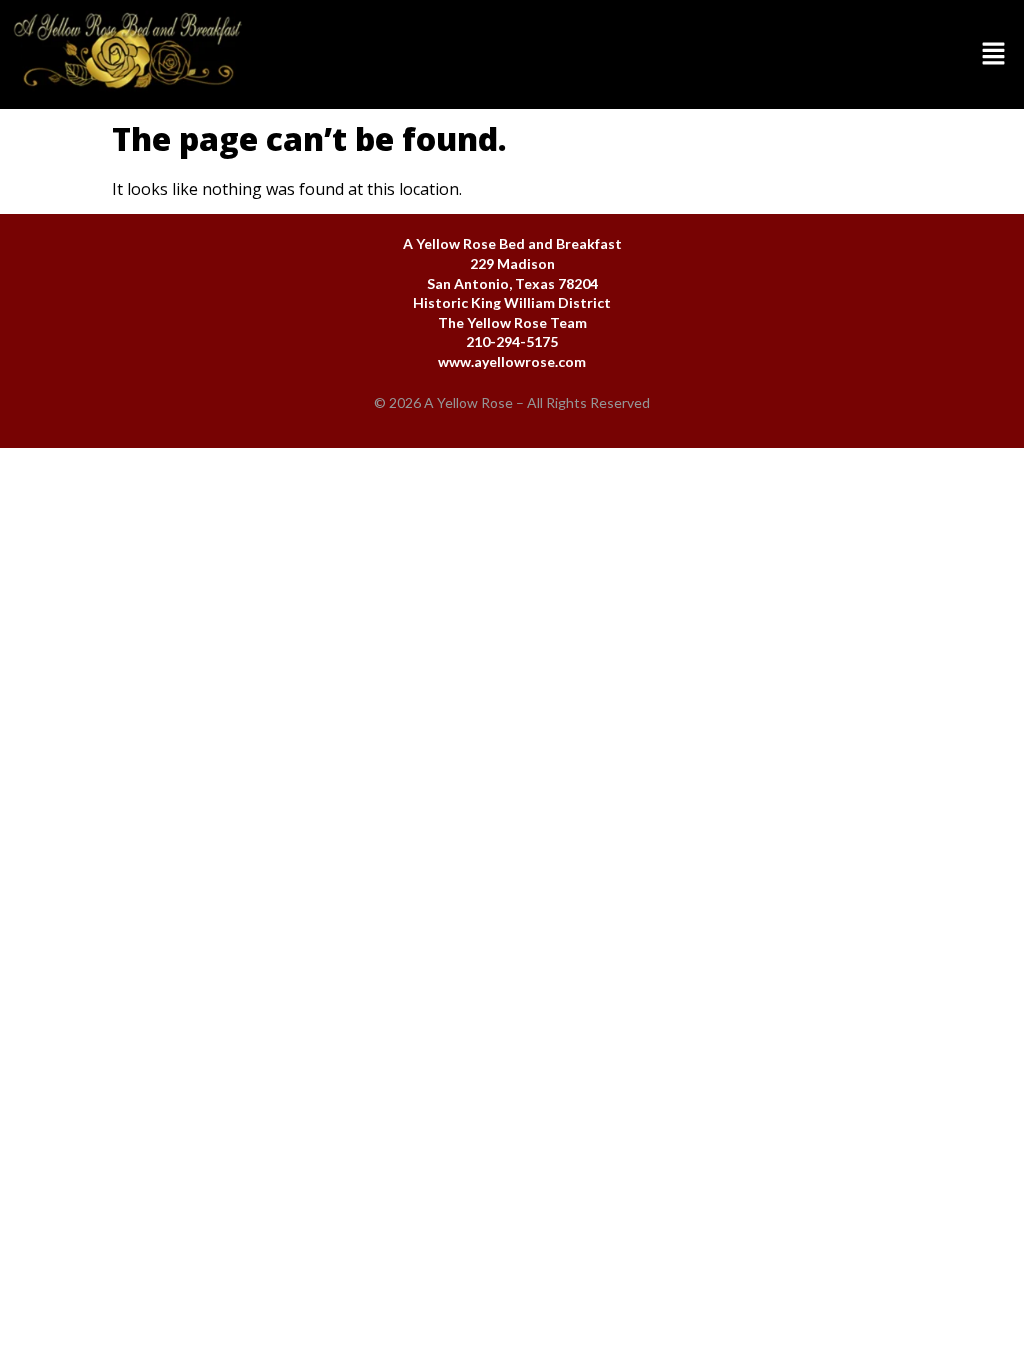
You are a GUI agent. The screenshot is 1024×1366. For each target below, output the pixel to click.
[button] (640, 54)
